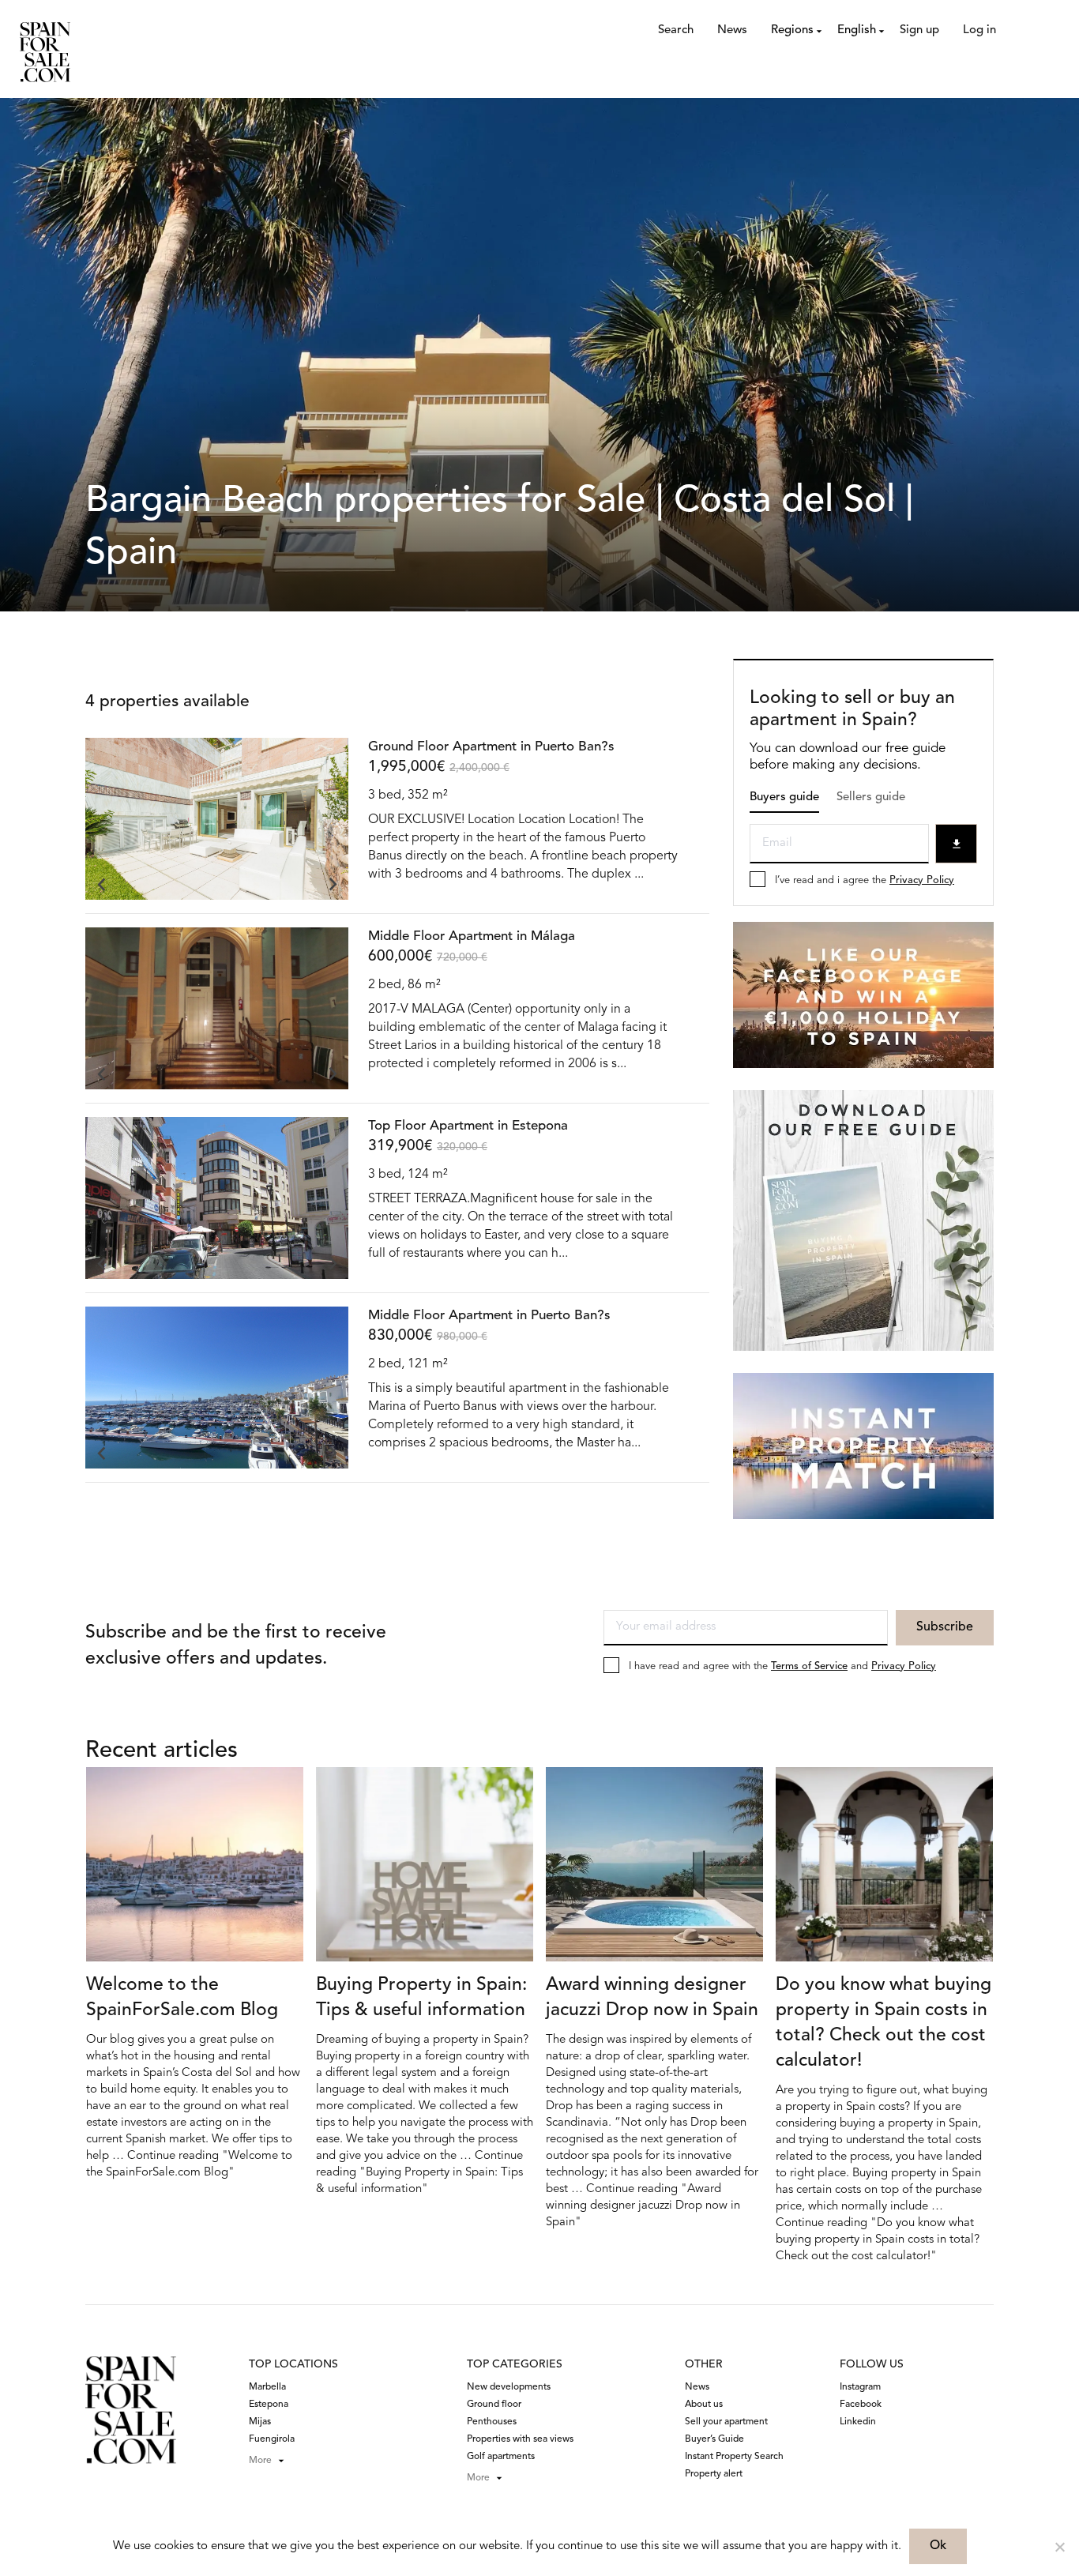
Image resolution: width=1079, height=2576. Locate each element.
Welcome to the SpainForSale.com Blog (182, 1998)
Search (676, 30)
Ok (938, 2546)
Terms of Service (809, 1666)
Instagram (860, 2387)
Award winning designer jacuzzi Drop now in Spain (652, 1998)
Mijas (260, 2422)
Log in (979, 30)
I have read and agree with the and (782, 1666)
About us (704, 2405)
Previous (101, 884)
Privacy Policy (922, 880)
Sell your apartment (726, 2422)
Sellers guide (871, 797)
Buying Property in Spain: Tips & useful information (421, 1998)
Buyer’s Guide (714, 2439)
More (260, 2461)
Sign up (919, 30)
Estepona (269, 2405)
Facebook (861, 2405)
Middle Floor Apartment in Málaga (472, 936)
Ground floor (494, 2405)
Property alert (714, 2474)
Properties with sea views (520, 2439)
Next (333, 884)
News (732, 30)
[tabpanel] (217, 819)
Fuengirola (272, 2439)
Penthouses (492, 2422)
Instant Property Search (734, 2457)
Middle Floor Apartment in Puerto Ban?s (489, 1316)
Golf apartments (501, 2457)
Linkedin (858, 2422)
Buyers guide (784, 797)
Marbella (267, 2387)
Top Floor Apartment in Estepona (468, 1126)
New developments (509, 2387)
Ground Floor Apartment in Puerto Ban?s (491, 747)
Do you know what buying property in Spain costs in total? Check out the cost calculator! (884, 2023)
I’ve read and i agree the (865, 880)
